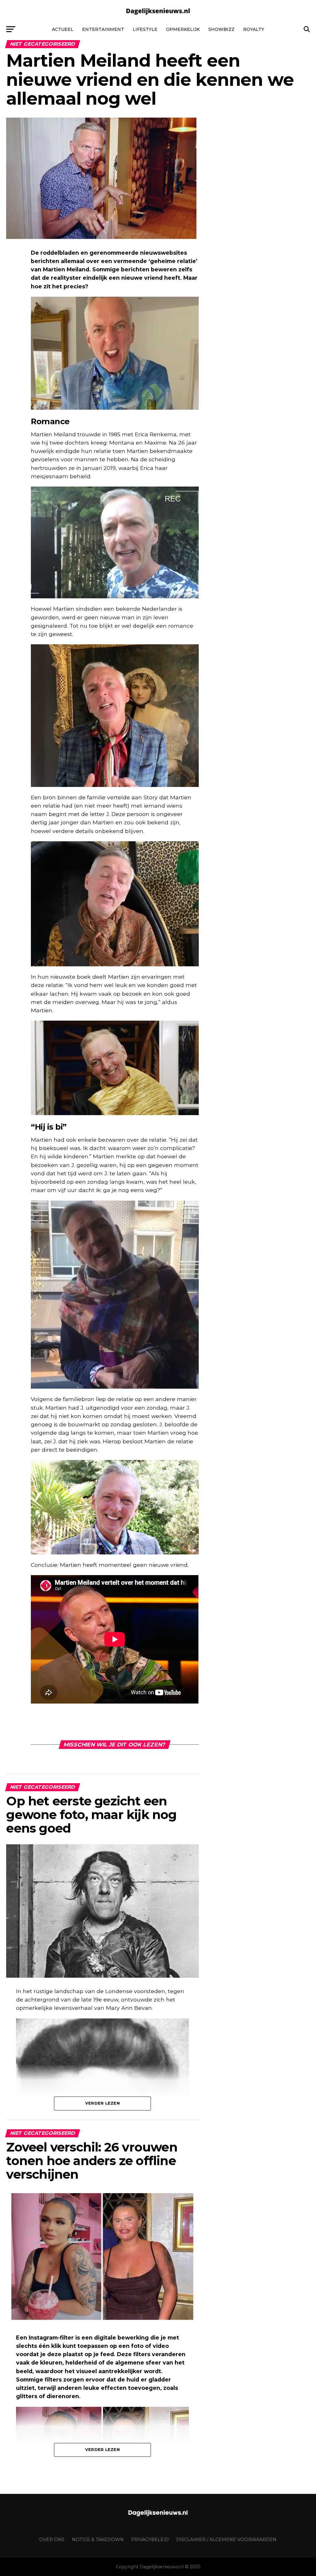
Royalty (254, 29)
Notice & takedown (98, 2540)
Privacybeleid (150, 2540)
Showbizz (221, 29)
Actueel (63, 29)
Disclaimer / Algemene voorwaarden (226, 2540)
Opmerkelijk (183, 29)
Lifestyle (145, 29)
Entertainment (103, 29)
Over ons (52, 2540)
